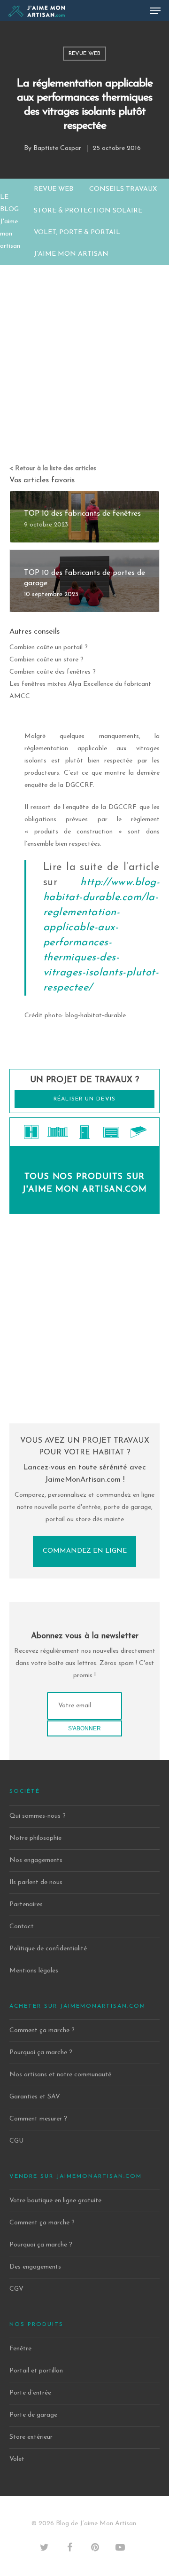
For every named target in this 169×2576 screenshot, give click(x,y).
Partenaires (26, 1905)
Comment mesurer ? (38, 2119)
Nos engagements (36, 1860)
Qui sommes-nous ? (38, 1816)
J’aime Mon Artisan (71, 254)
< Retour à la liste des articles (53, 468)
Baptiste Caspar (57, 148)
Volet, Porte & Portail (77, 232)
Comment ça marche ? (42, 2030)
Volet (17, 2459)
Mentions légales (34, 1971)
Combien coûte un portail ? (49, 648)
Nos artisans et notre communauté (60, 2075)
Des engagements (35, 2267)
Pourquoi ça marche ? (41, 2053)
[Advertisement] (84, 354)
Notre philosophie (35, 1838)
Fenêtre (20, 2349)
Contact (22, 1927)
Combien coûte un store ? (46, 660)
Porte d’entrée (30, 2393)
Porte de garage (33, 2415)
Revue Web (84, 54)
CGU (16, 2141)
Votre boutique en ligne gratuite (55, 2201)
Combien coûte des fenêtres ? (53, 672)
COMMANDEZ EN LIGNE (85, 1551)
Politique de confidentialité (48, 1949)
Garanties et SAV (35, 2097)
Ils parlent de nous (36, 1882)
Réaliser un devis (84, 1099)
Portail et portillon (36, 2371)
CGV (16, 2289)
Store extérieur (31, 2437)
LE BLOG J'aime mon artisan (10, 222)
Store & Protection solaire (88, 211)
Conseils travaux (123, 189)
